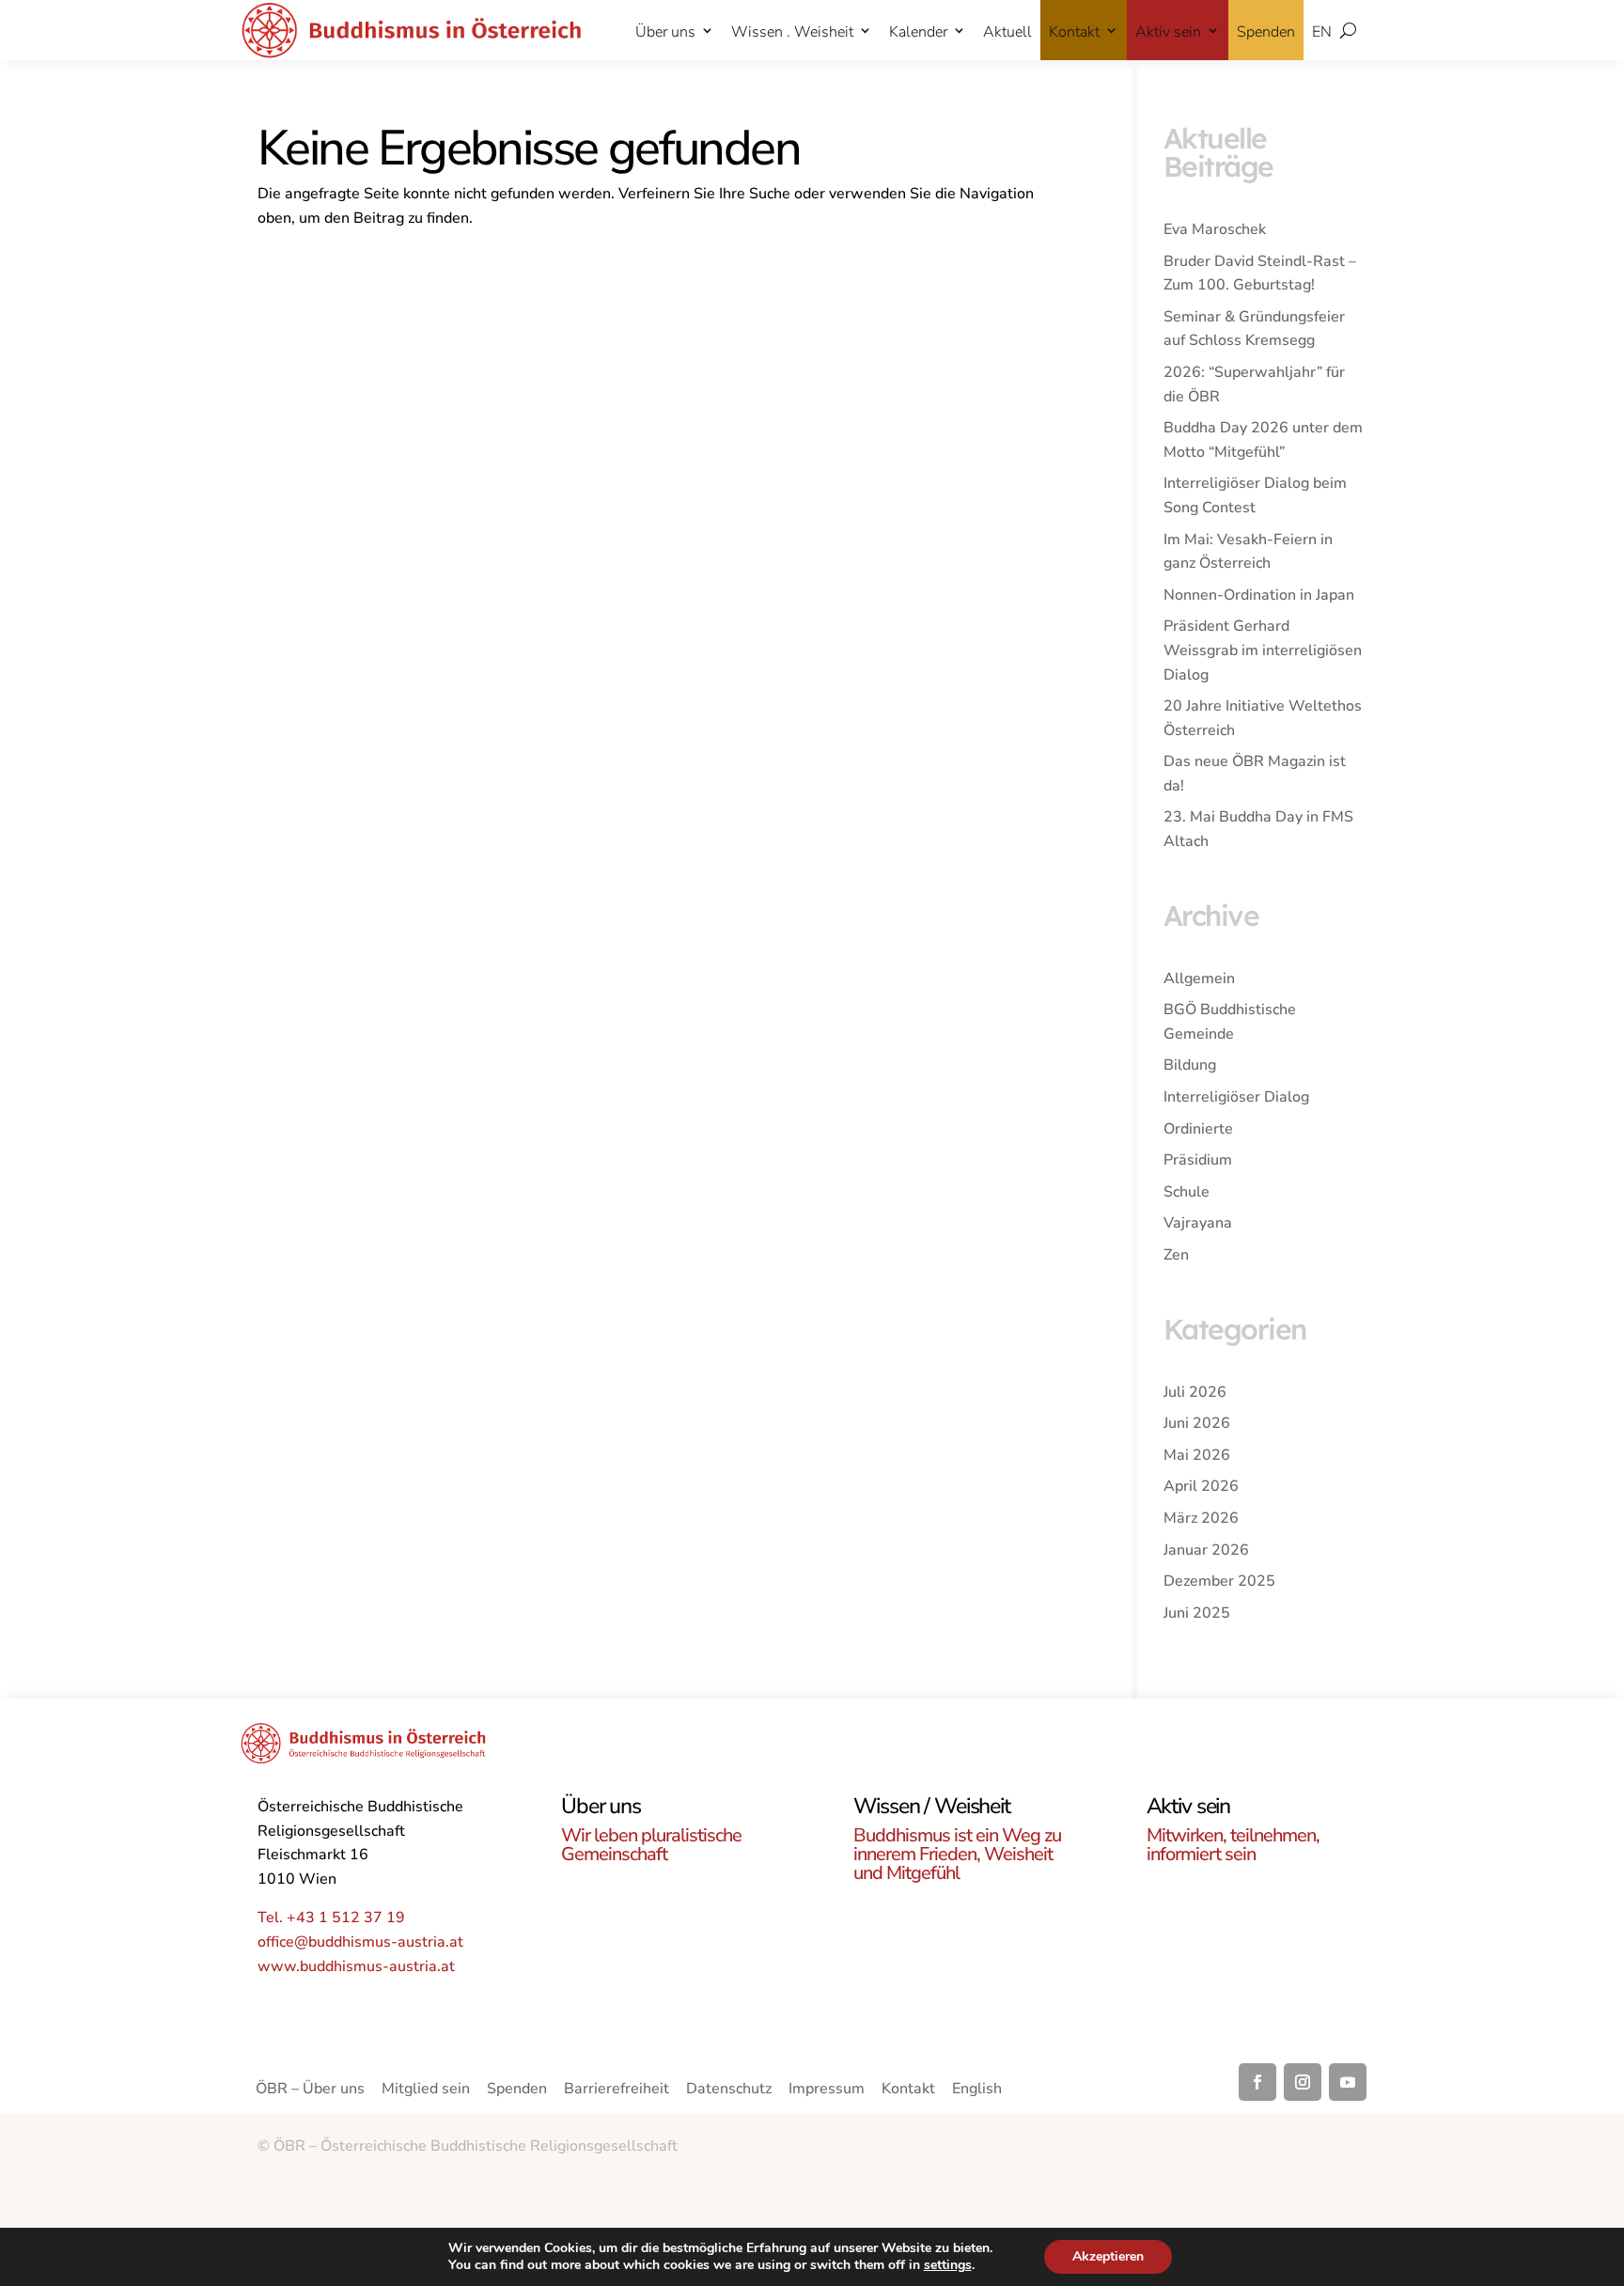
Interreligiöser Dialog (1236, 1097)
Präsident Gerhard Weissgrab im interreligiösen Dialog (1263, 650)
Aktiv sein (1168, 32)
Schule (1187, 1192)
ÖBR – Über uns (310, 2090)
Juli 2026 (1195, 1392)
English (977, 2090)
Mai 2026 (1197, 1455)
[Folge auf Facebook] (1257, 2082)
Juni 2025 (1197, 1613)
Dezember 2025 (1219, 1581)
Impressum (827, 2090)
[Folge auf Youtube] (1348, 2082)
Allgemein (1199, 979)
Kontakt (1074, 32)
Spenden (1266, 32)
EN (1322, 32)
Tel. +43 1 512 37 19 (331, 1918)
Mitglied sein (426, 2090)
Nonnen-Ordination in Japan (1259, 595)
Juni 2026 (1197, 1423)
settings (948, 2265)
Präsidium (1198, 1160)
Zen (1176, 1255)
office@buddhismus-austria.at (360, 1942)
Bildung (1190, 1065)
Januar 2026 (1206, 1550)
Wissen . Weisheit (792, 32)
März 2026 (1201, 1518)
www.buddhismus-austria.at (356, 1966)
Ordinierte (1198, 1129)
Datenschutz (729, 2090)
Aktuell (1007, 32)
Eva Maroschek (1215, 229)
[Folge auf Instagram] (1303, 2082)
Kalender (918, 32)
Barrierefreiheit (617, 2090)
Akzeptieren (1108, 2256)
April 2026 (1201, 1486)
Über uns (665, 32)
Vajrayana (1198, 1223)
